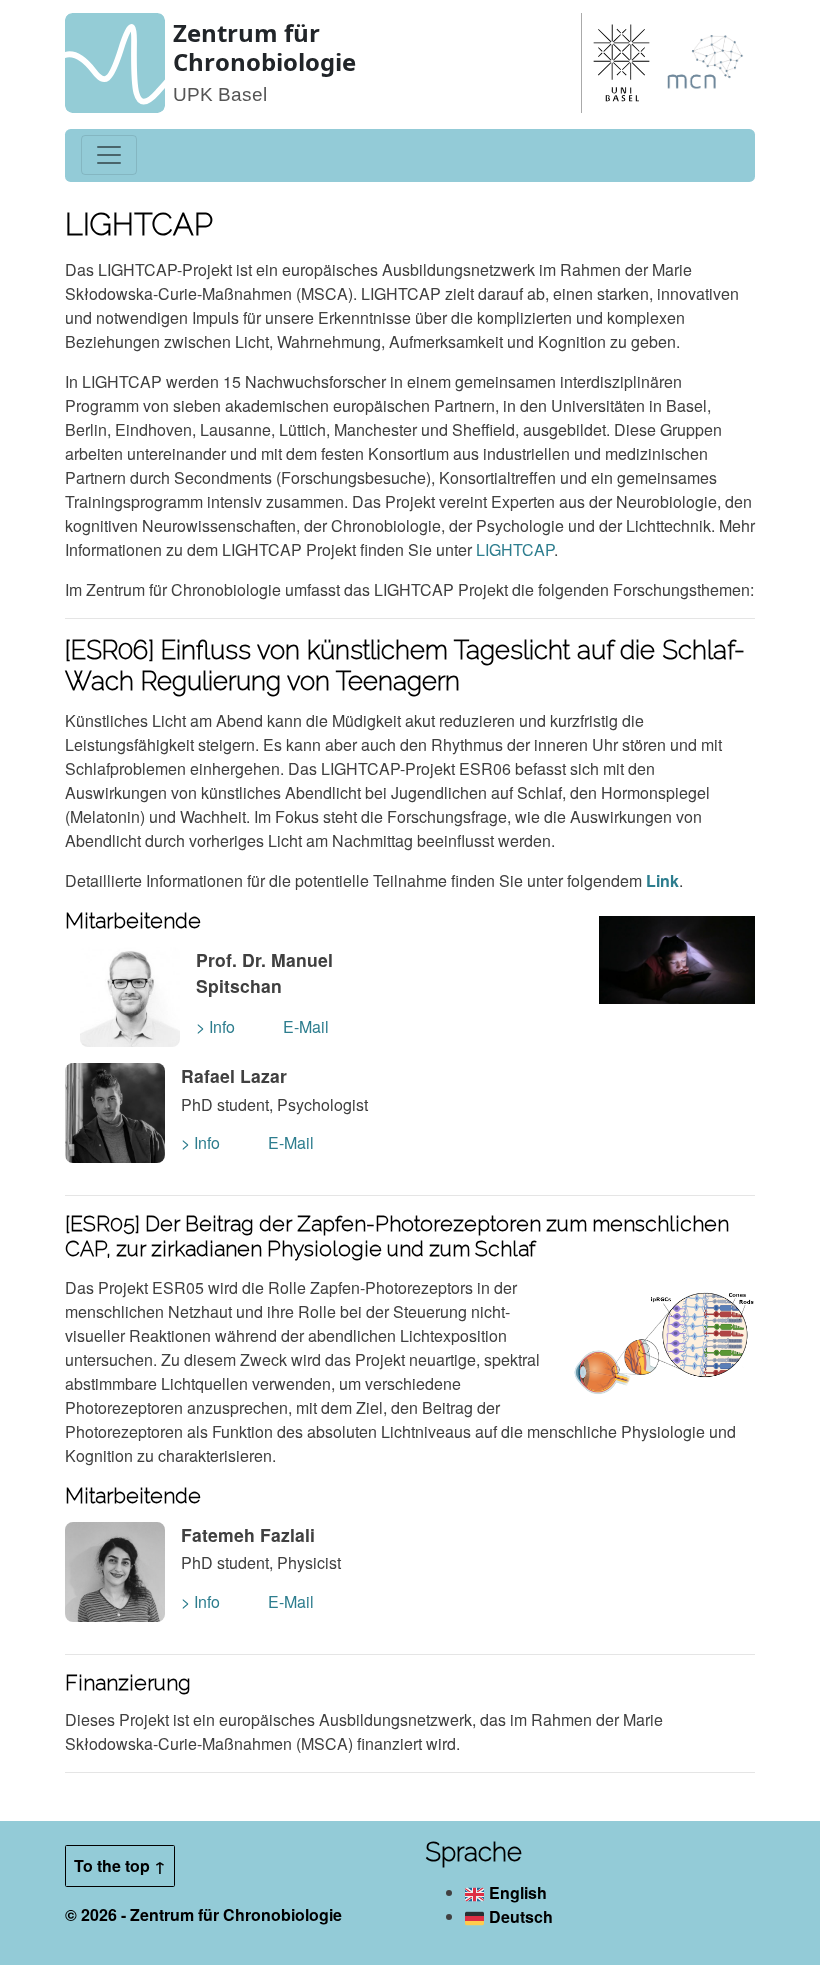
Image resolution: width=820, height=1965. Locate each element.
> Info (215, 1026)
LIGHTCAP (515, 549)
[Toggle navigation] (109, 155)
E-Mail (306, 1026)
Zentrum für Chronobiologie (264, 47)
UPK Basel (220, 94)
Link (662, 880)
